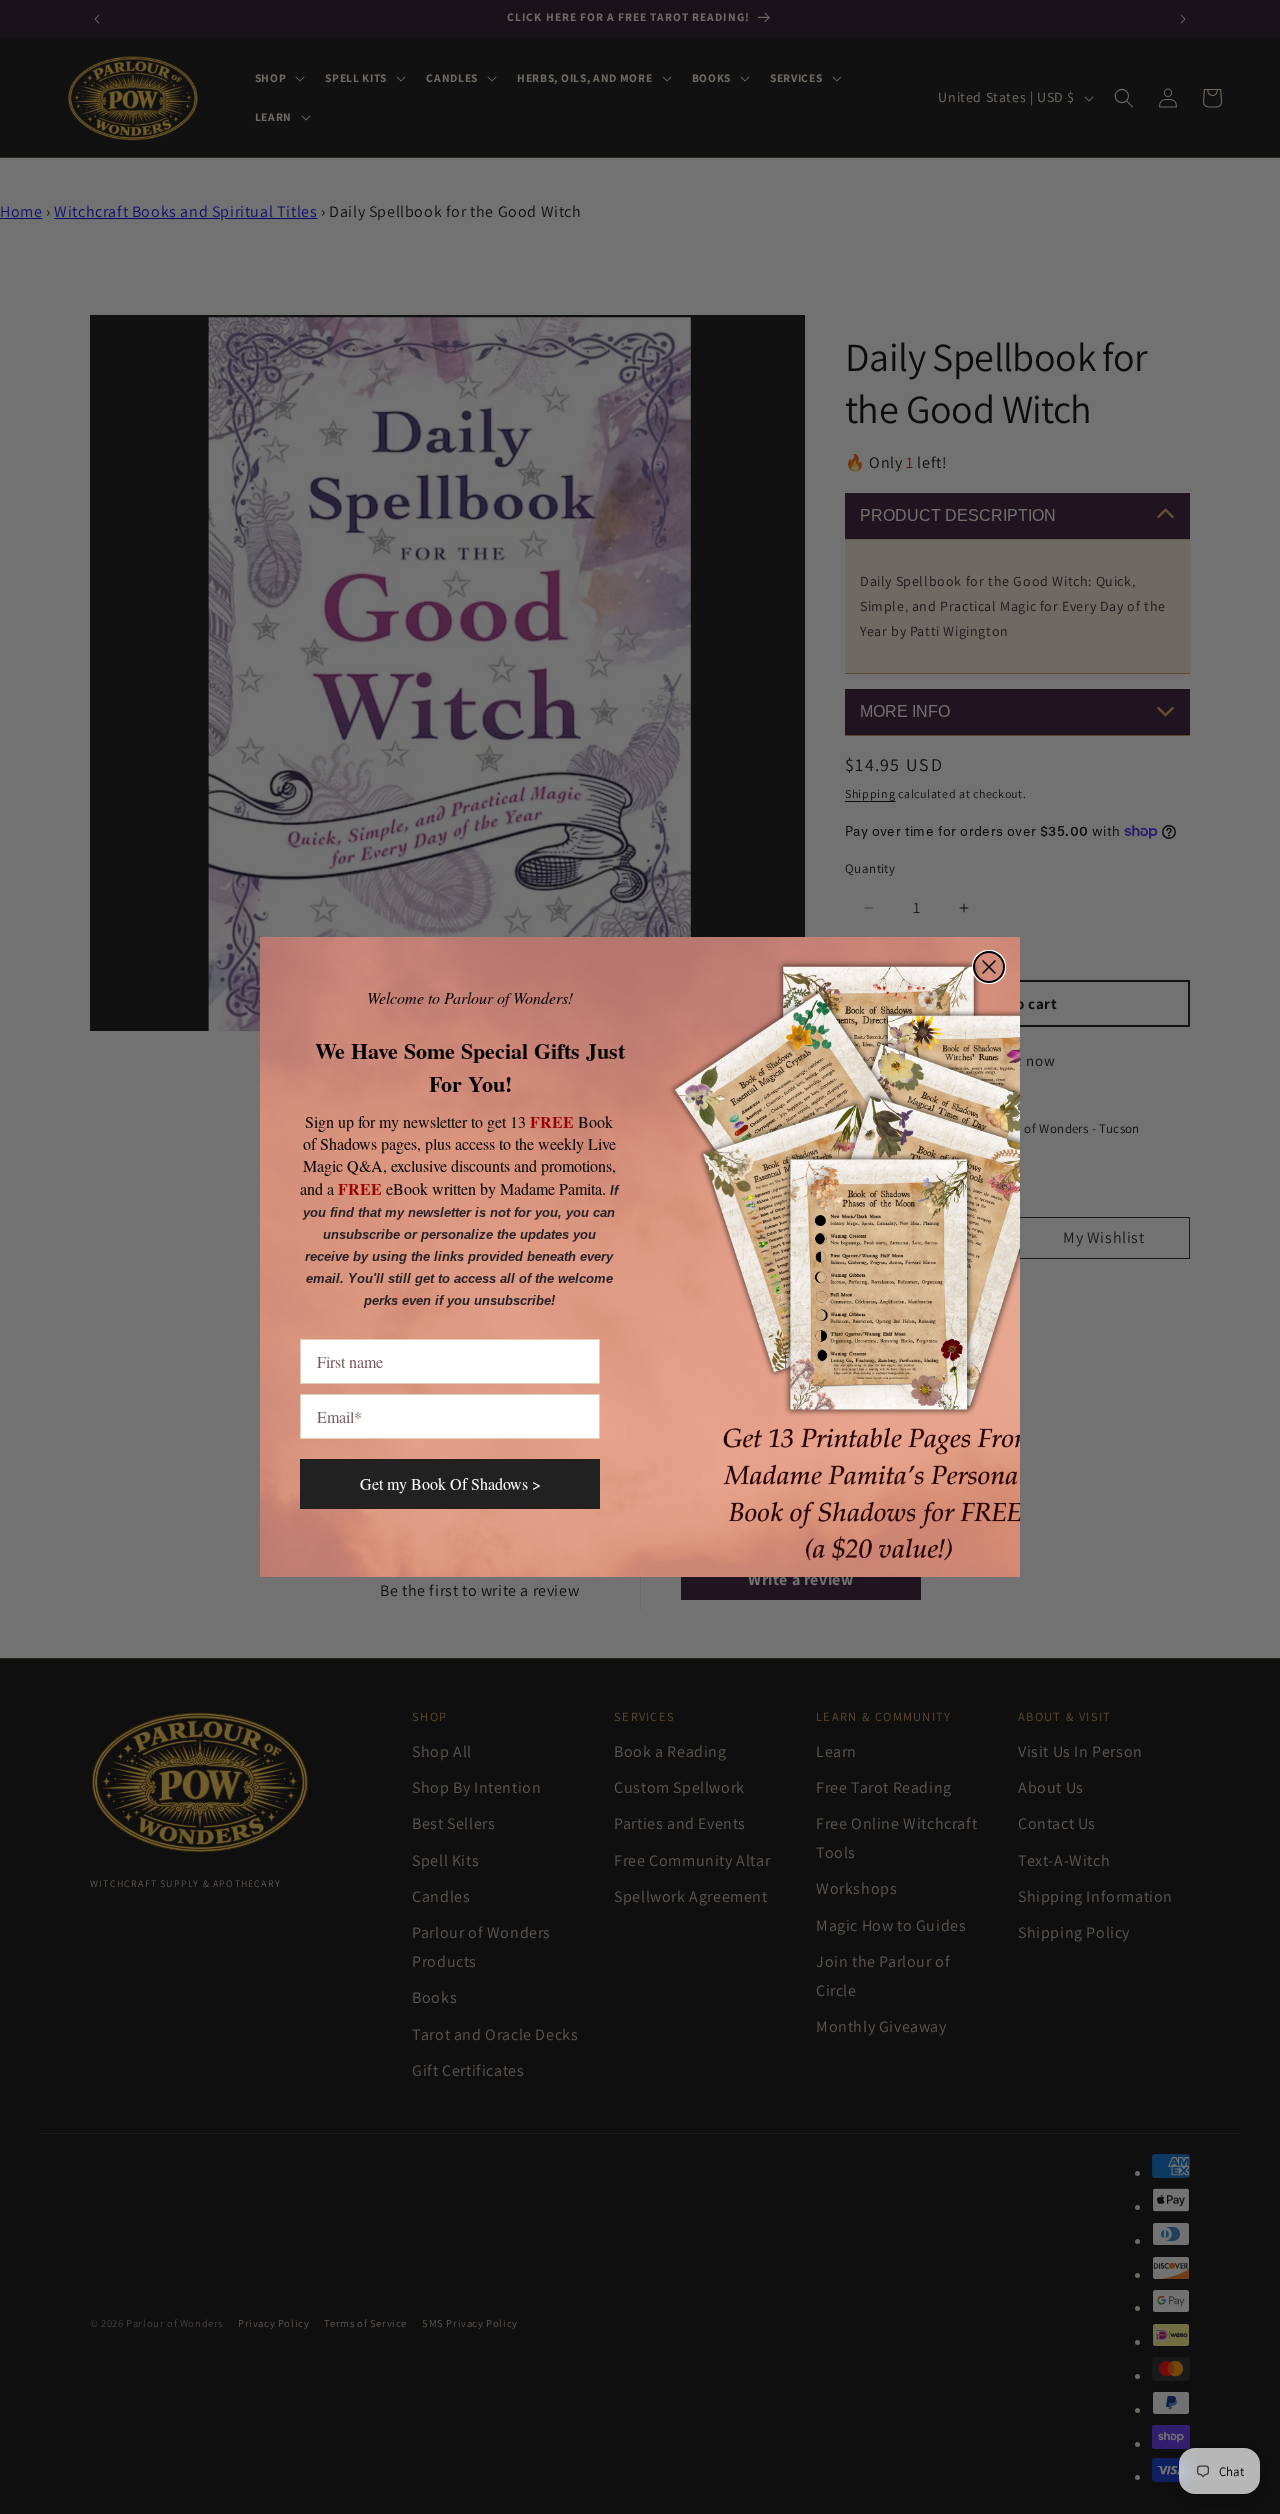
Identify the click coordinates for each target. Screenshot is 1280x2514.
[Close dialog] (989, 967)
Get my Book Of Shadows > (450, 1483)
